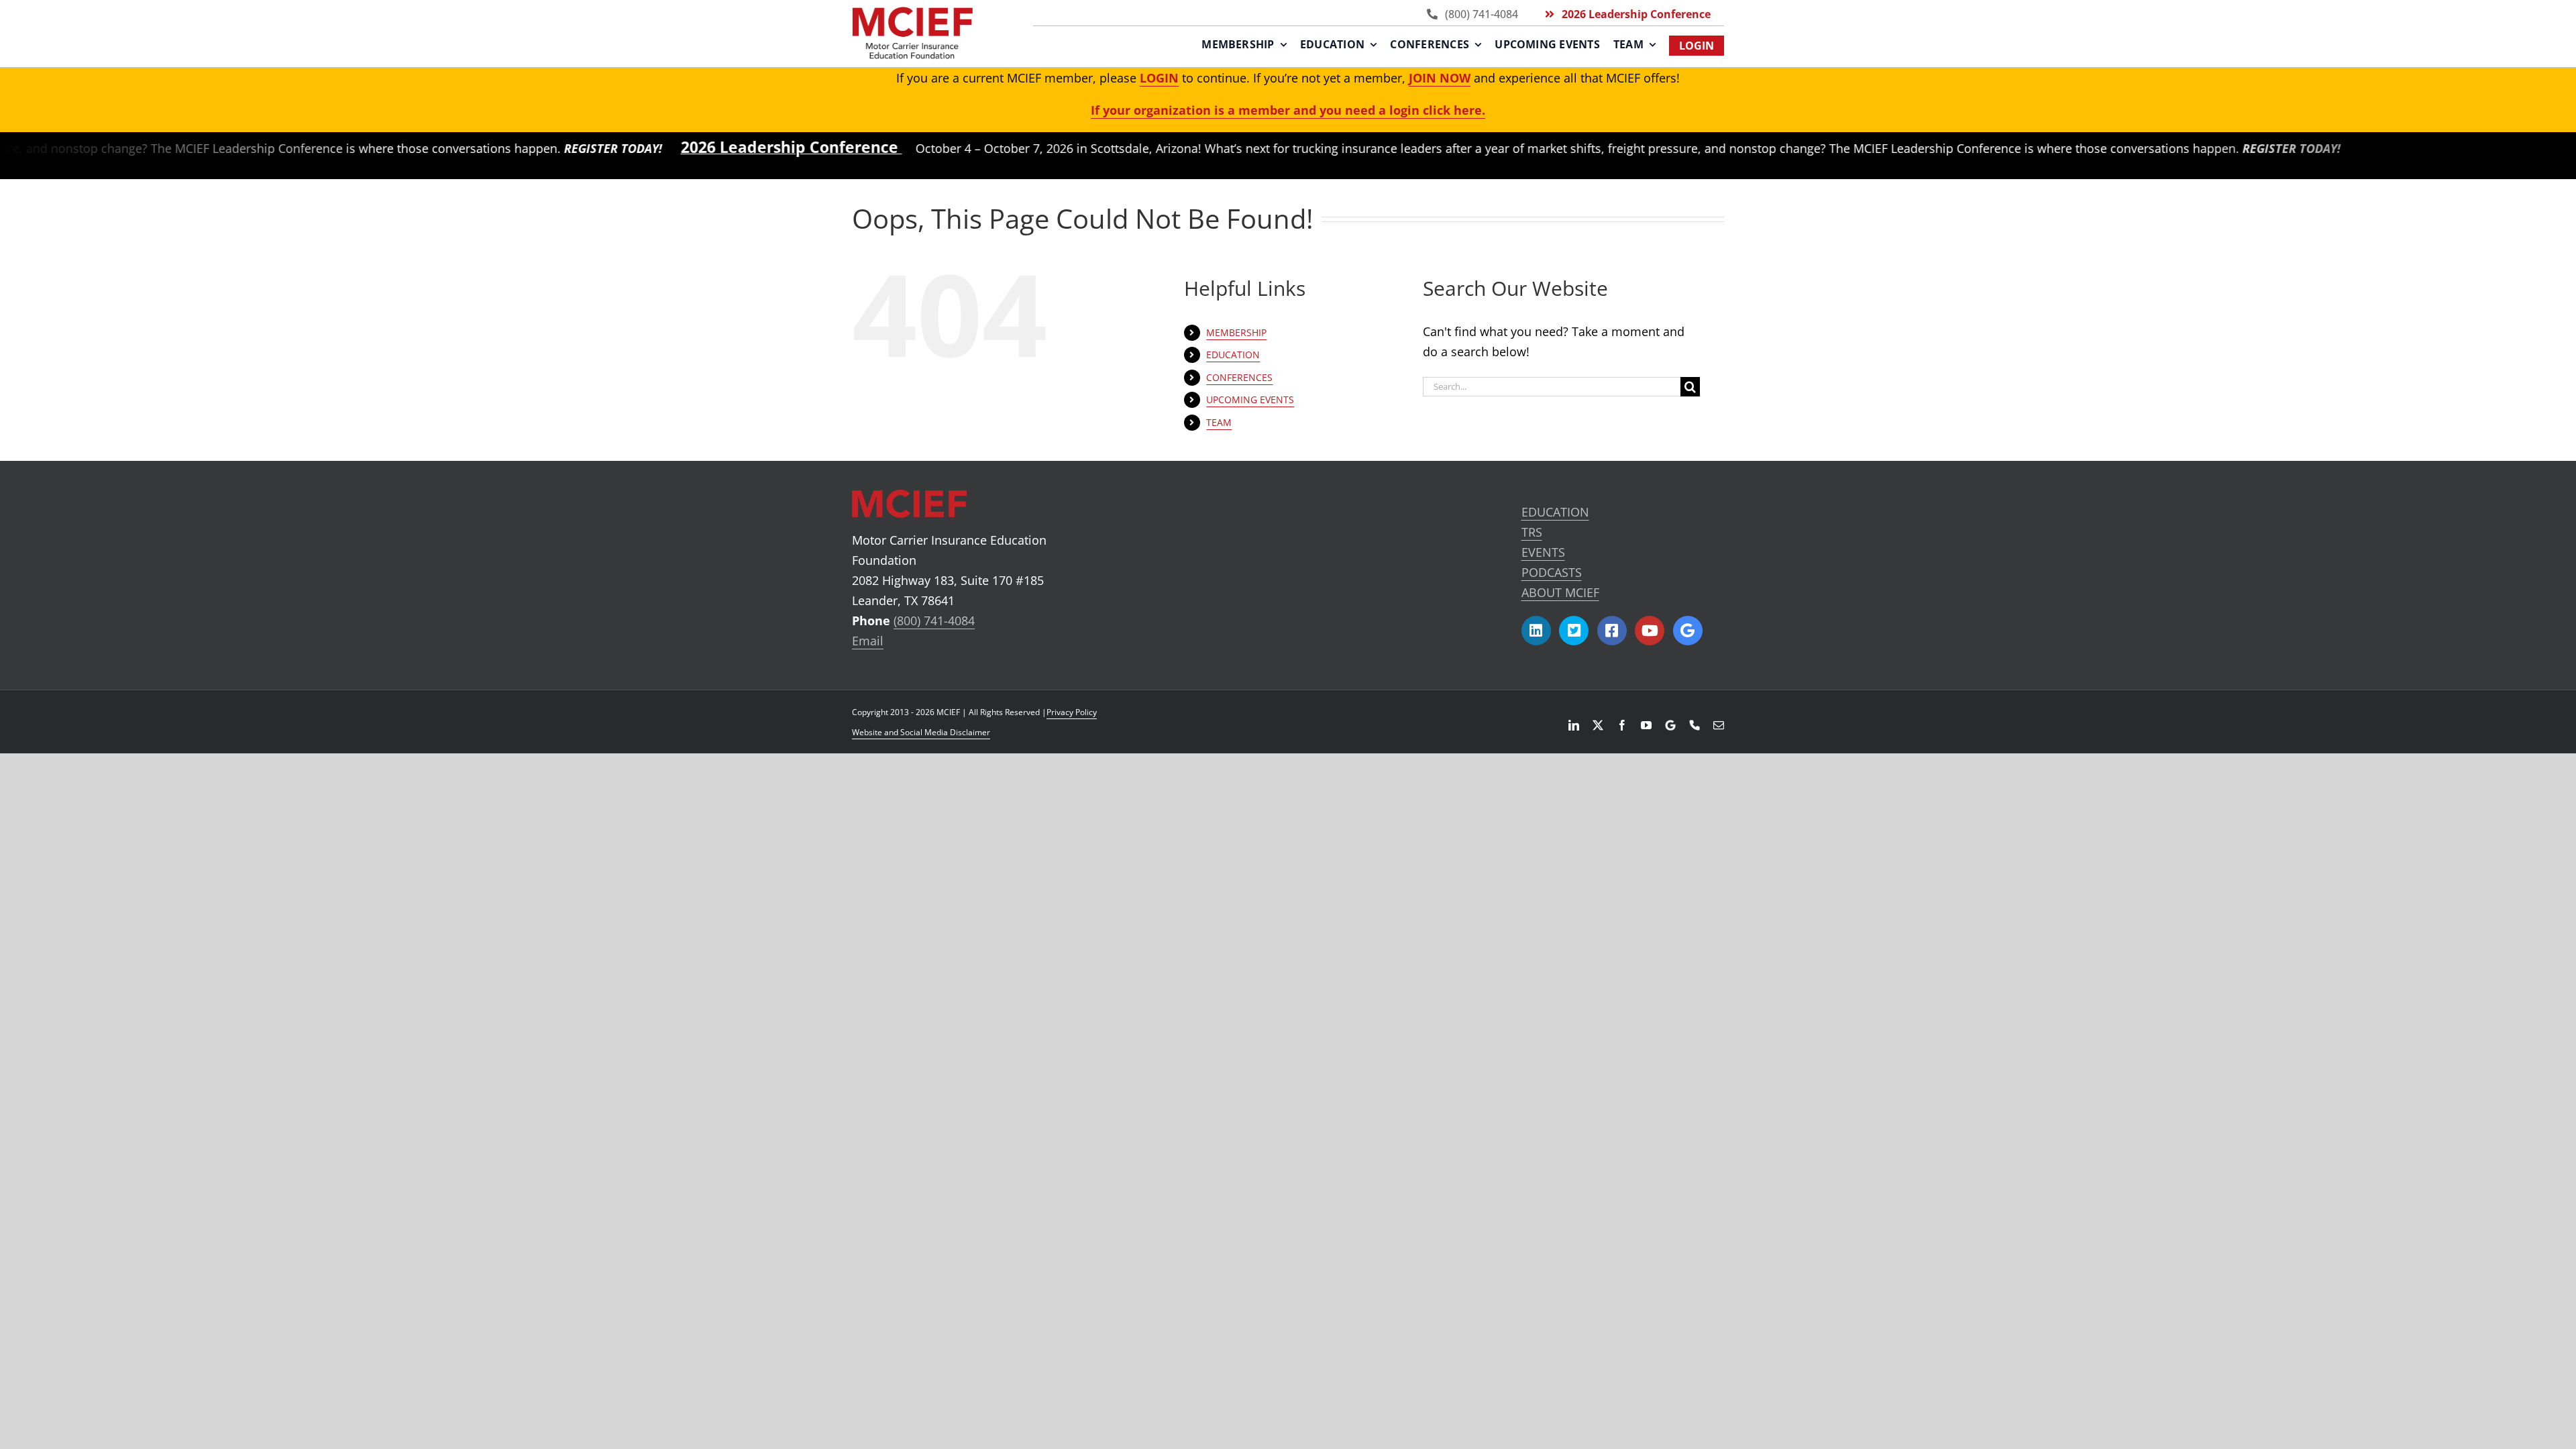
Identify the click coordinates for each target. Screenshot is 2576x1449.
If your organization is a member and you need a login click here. (1288, 110)
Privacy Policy (1072, 712)
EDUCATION (1555, 512)
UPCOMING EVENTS (1250, 399)
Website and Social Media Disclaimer (921, 732)
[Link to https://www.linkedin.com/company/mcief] (1536, 631)
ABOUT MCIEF (1560, 592)
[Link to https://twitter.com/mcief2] (1574, 631)
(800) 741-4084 (934, 621)
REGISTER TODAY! (537, 148)
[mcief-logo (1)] (912, 13)
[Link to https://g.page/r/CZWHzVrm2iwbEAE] (1688, 631)
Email (868, 641)
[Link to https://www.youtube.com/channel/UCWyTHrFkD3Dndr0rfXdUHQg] (1650, 631)
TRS (1532, 532)
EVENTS (1543, 552)
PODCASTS (1552, 572)
